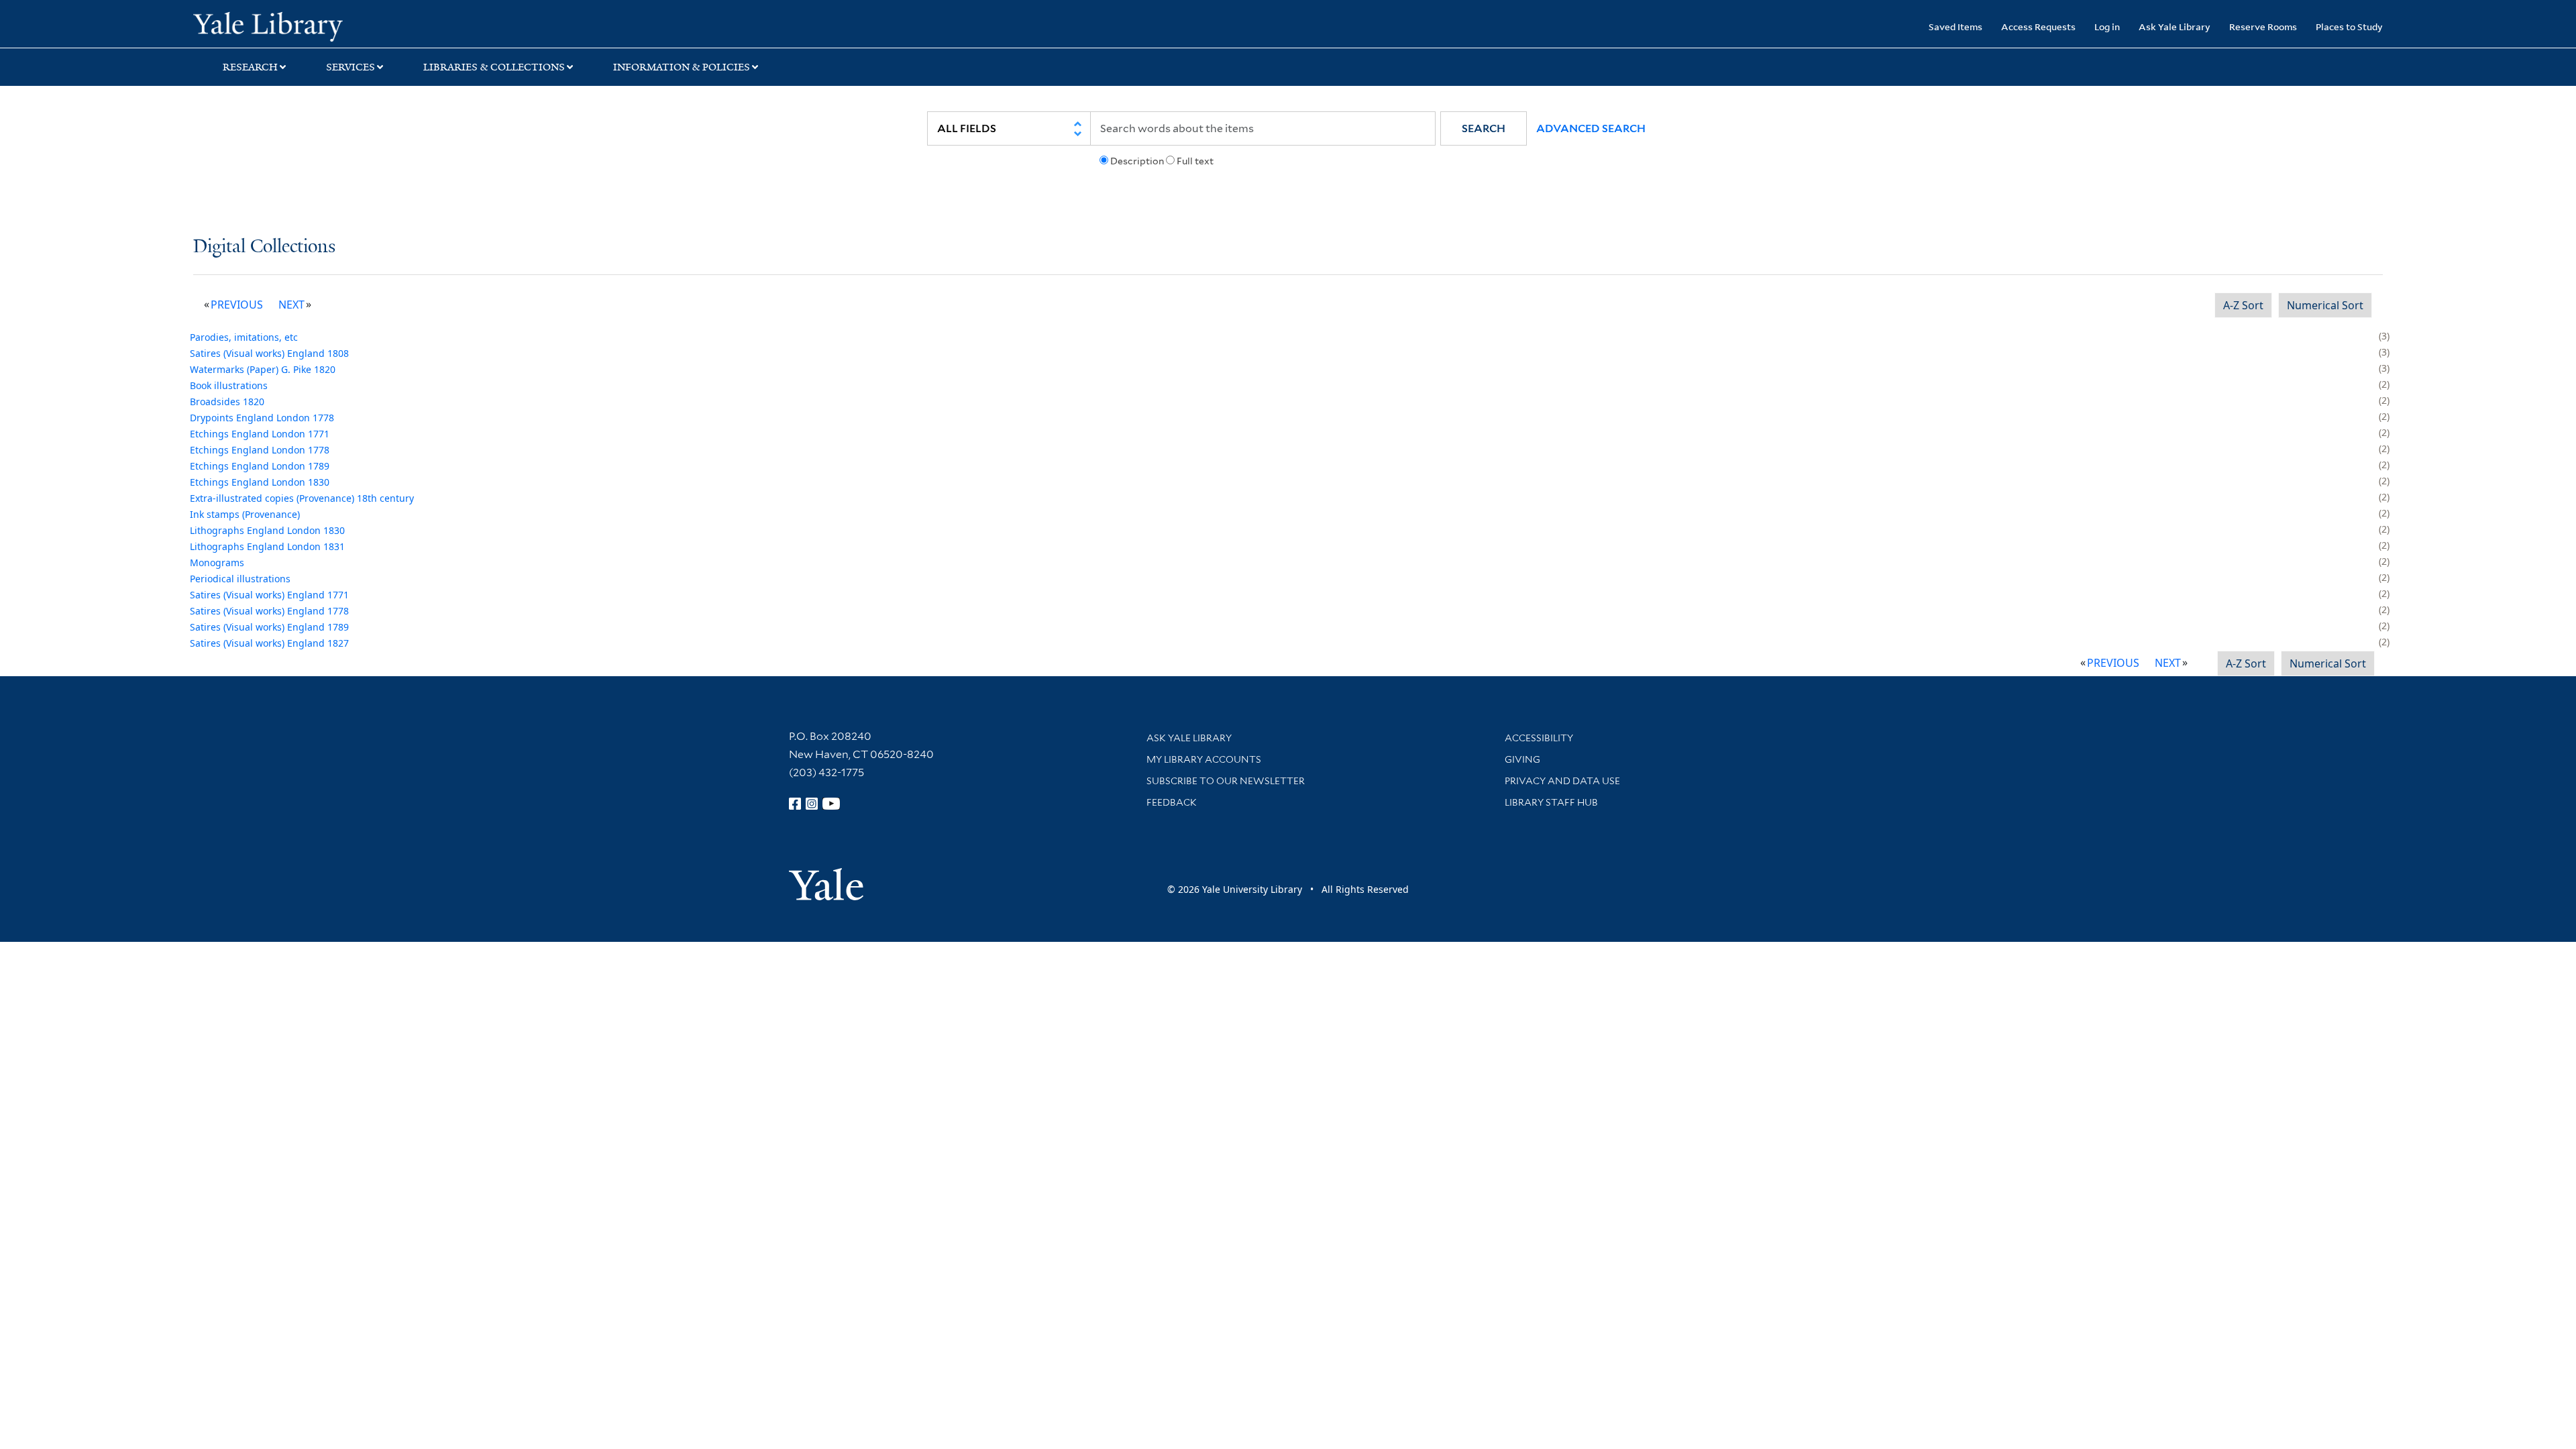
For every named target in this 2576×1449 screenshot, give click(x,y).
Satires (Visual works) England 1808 (269, 353)
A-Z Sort (2243, 305)
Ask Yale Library (2175, 26)
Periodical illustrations (240, 579)
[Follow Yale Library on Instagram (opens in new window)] (812, 804)
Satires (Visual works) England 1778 (269, 611)
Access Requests (2038, 26)
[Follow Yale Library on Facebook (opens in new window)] (795, 804)
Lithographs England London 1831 (267, 546)
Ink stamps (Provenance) (245, 514)
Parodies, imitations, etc (244, 337)
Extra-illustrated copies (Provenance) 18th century (302, 498)
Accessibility (1539, 738)
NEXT (291, 305)
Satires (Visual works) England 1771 (269, 595)
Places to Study (2349, 26)
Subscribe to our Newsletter (1226, 781)
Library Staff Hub (1551, 802)
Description (1137, 161)
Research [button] (250, 67)
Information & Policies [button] (682, 67)
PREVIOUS (237, 305)
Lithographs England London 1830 (267, 530)
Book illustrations (229, 385)
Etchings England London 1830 (260, 482)
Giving (1522, 759)
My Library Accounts (1204, 759)
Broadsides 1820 (227, 401)
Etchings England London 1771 (260, 434)
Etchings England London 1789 (260, 466)
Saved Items (1955, 26)
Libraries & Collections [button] (494, 67)
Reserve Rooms (2263, 26)
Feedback (1172, 802)
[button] (1484, 128)
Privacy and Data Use (1562, 781)
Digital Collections (264, 247)
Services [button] (351, 67)
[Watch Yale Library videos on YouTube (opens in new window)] (831, 804)
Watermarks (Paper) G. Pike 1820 (263, 369)
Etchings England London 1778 (260, 450)
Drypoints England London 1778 (262, 418)
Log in (2107, 26)
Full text (1195, 161)
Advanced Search (1591, 128)
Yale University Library (358, 25)
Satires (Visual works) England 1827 (269, 643)
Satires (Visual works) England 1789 (269, 627)
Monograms (217, 562)
